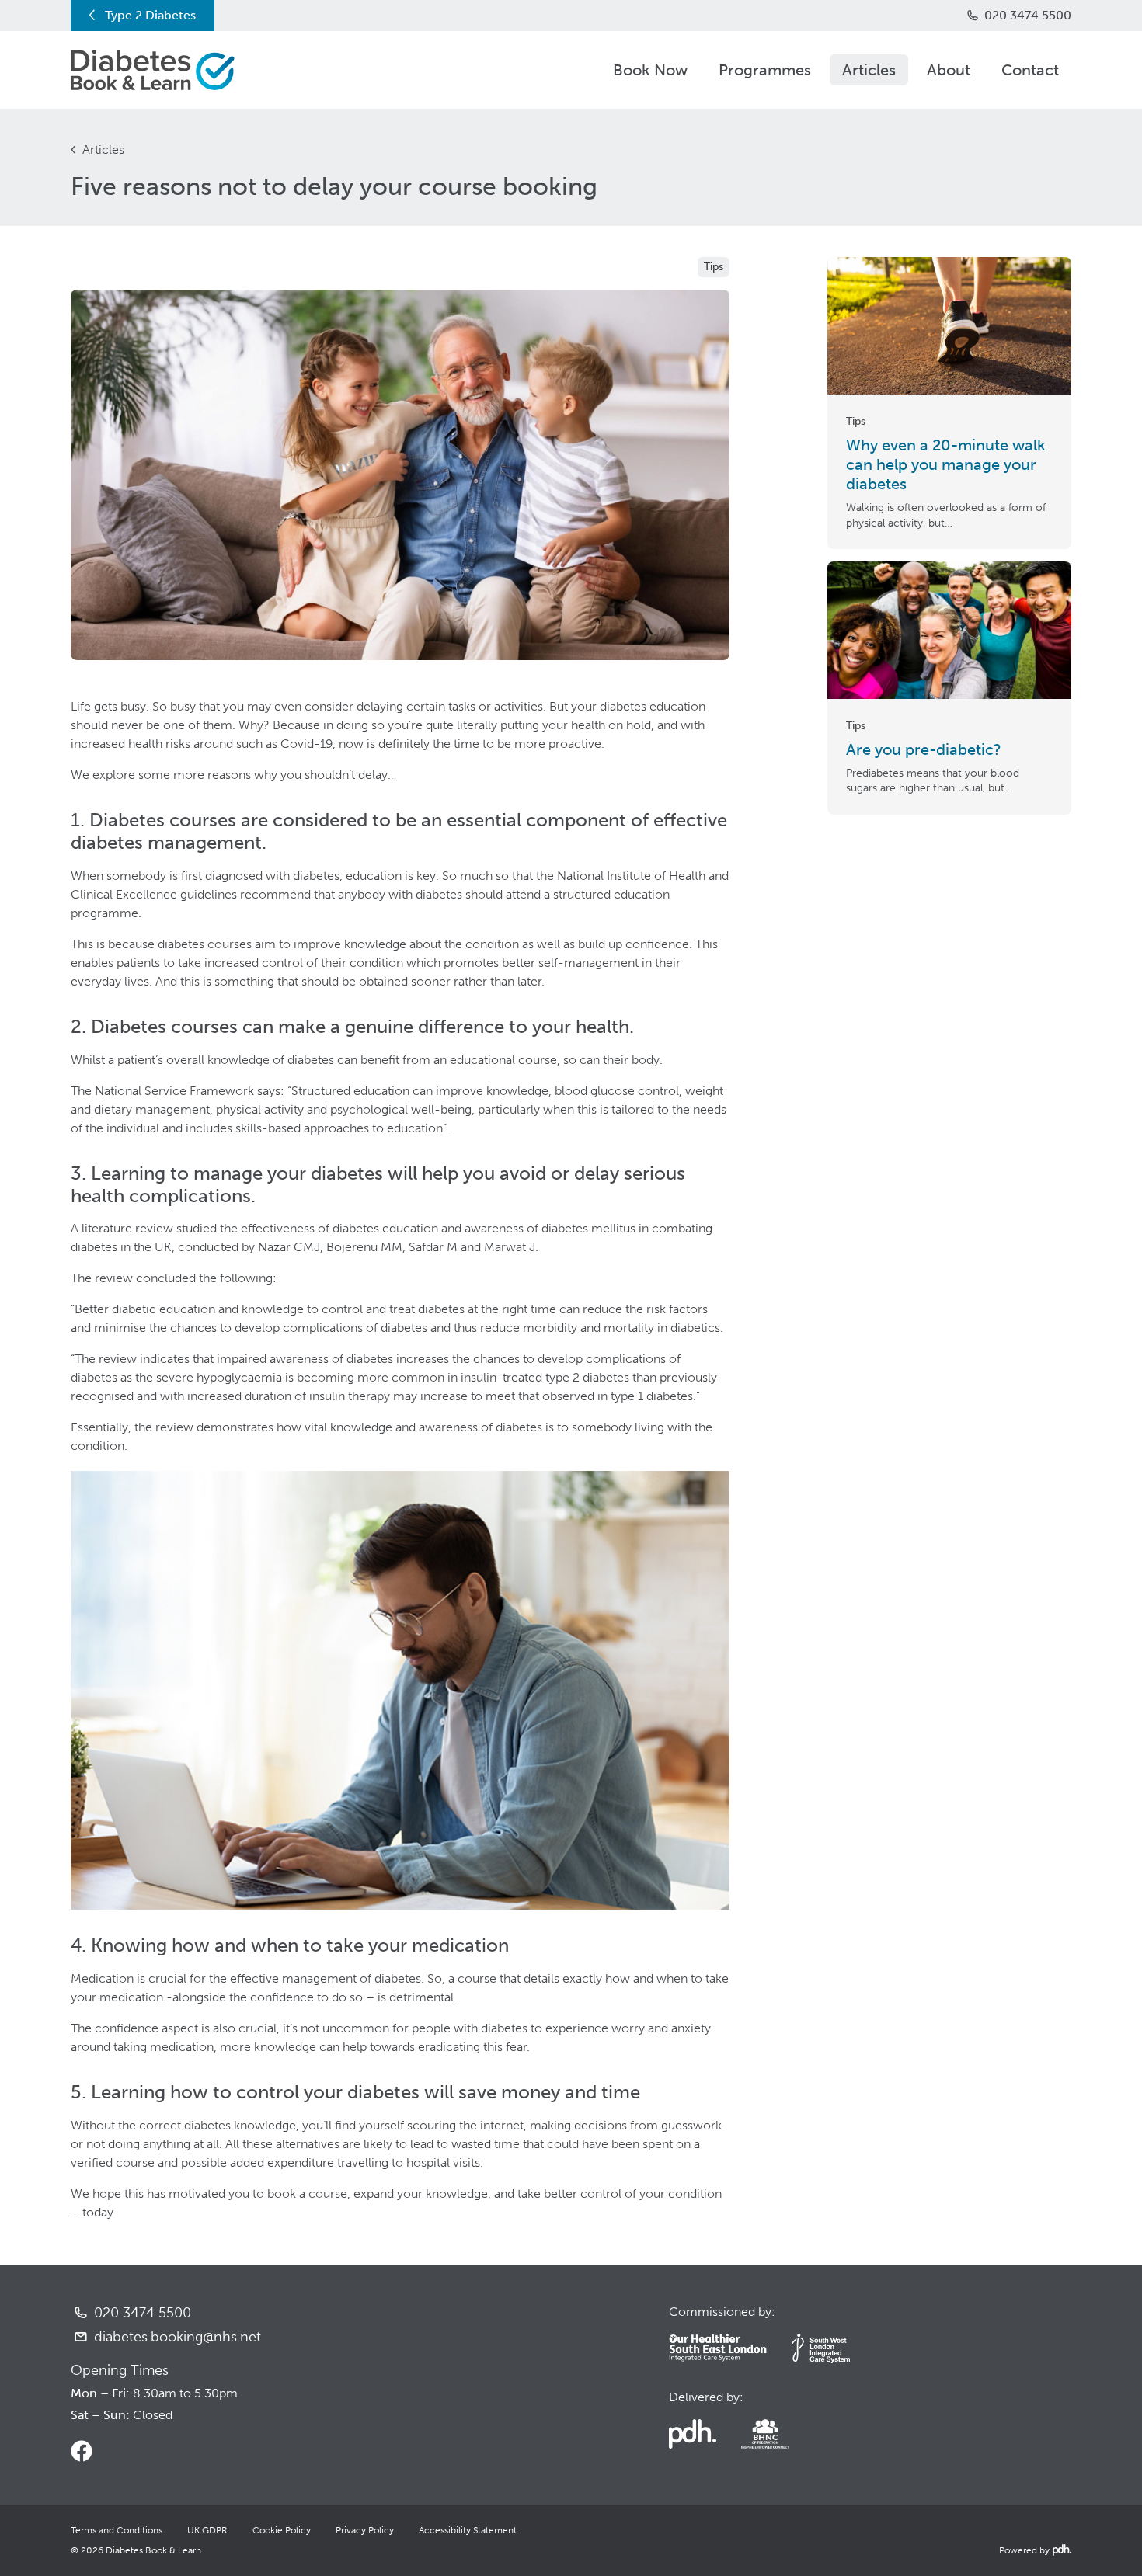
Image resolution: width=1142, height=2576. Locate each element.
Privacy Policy (365, 2530)
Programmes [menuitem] (765, 70)
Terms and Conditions (117, 2530)
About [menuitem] (949, 70)
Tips (714, 267)
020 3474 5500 (1028, 15)
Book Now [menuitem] (650, 70)
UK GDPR (207, 2530)
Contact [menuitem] (1030, 70)
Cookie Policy (282, 2530)
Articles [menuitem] (869, 70)
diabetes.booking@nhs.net (178, 2337)
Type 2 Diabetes (150, 15)
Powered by (1034, 2550)
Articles (103, 149)
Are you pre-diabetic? (924, 749)
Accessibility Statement (468, 2530)
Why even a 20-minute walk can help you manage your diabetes (946, 464)
